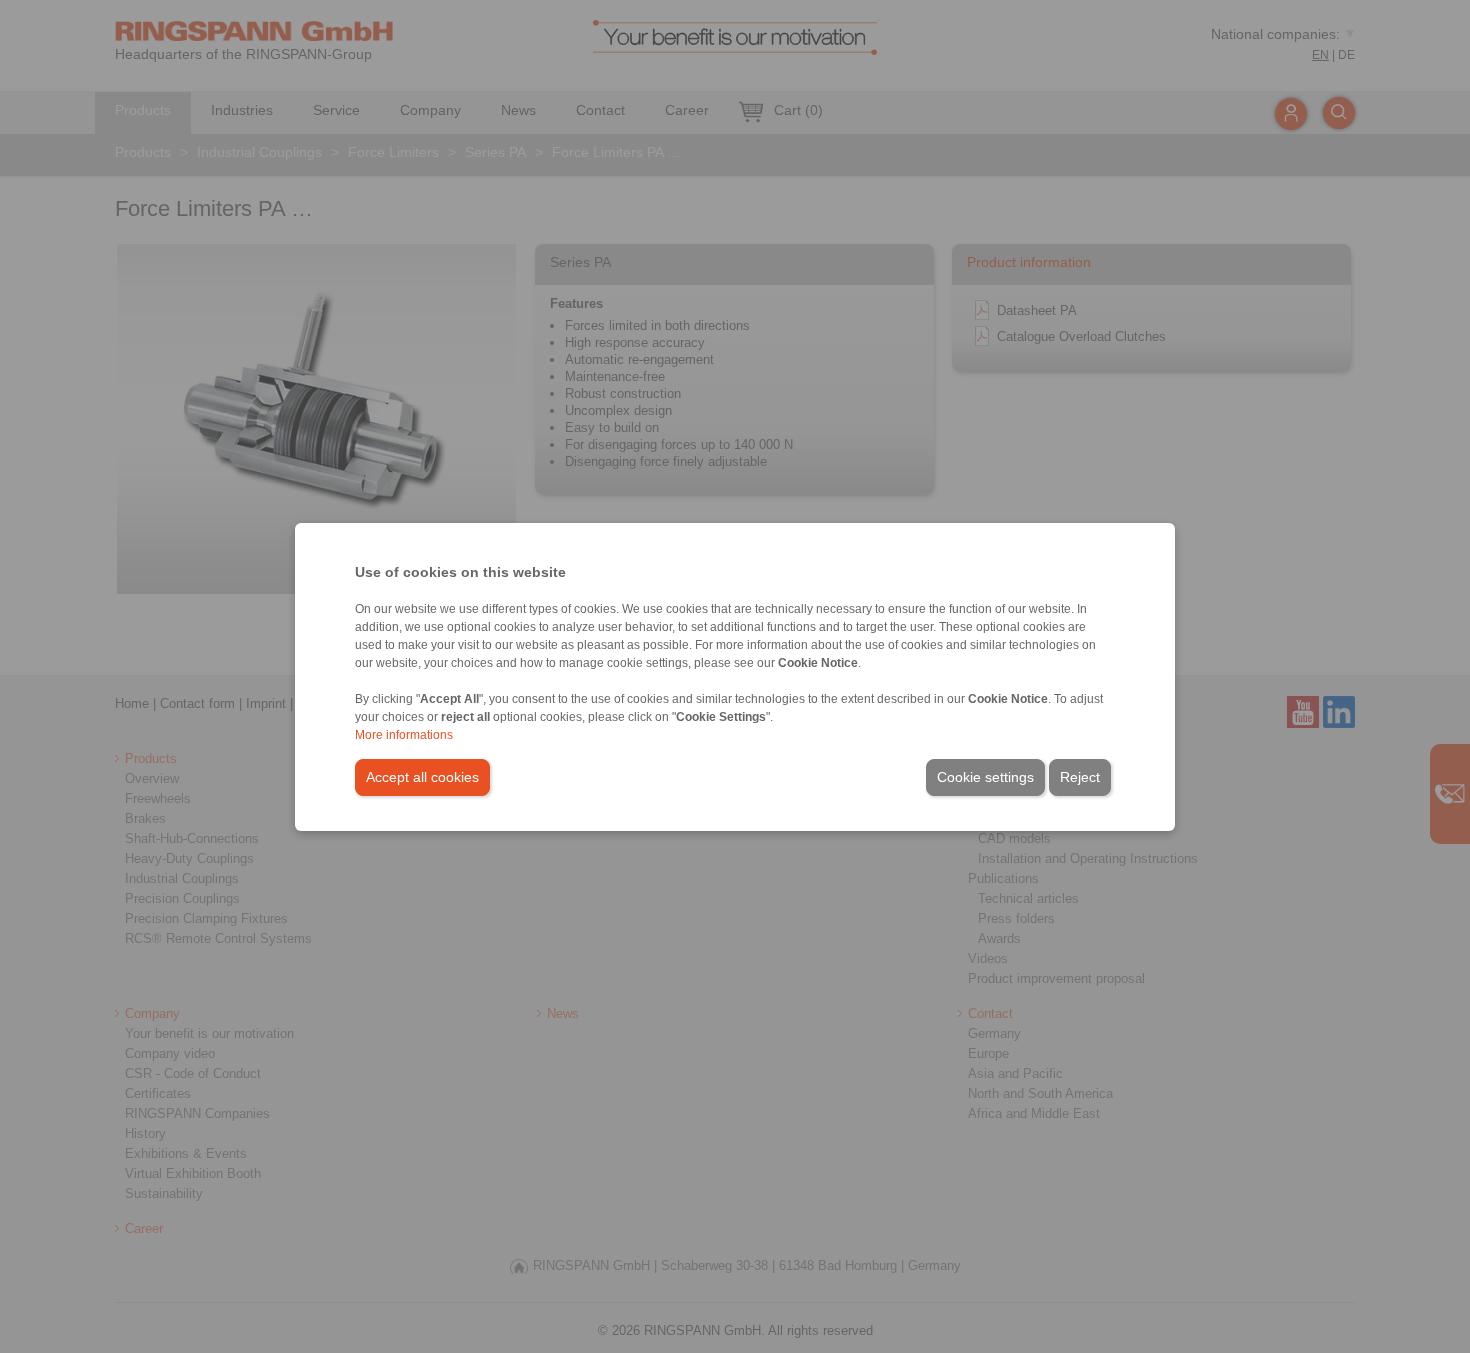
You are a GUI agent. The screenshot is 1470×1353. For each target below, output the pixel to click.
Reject (1080, 777)
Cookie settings (985, 777)
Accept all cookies (422, 777)
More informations (404, 735)
